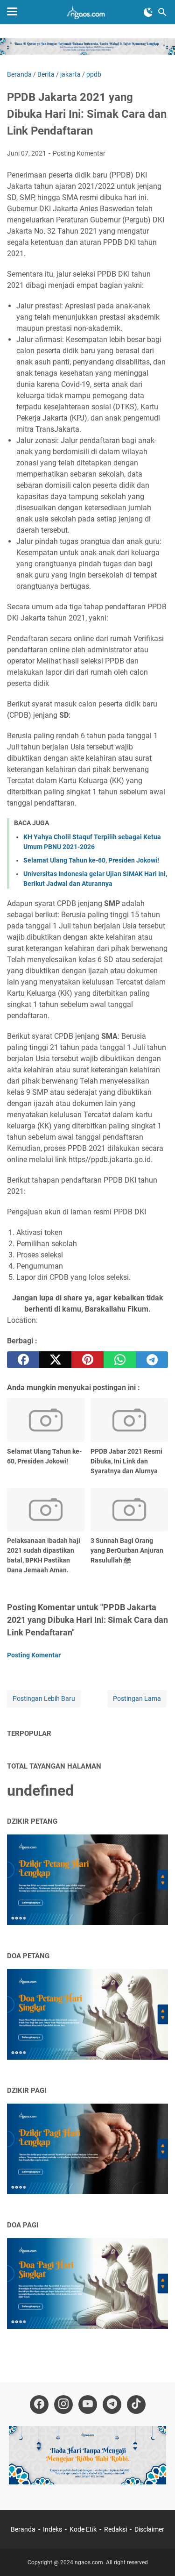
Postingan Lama (137, 1698)
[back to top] (156, 2555)
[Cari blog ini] (162, 12)
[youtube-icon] (88, 2405)
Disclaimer (149, 2529)
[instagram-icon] (63, 2405)
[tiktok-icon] (136, 2405)
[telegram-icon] (112, 2405)
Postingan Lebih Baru (44, 1698)
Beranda (23, 2529)
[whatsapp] (120, 1360)
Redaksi (115, 2529)
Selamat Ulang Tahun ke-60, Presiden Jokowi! (91, 860)
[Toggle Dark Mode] (148, 12)
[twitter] (55, 1360)
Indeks (53, 2529)
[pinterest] (87, 1360)
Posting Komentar (79, 153)
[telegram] (152, 1360)
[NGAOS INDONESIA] (87, 12)
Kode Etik (83, 2529)
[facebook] (23, 1360)
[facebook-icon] (39, 2405)
